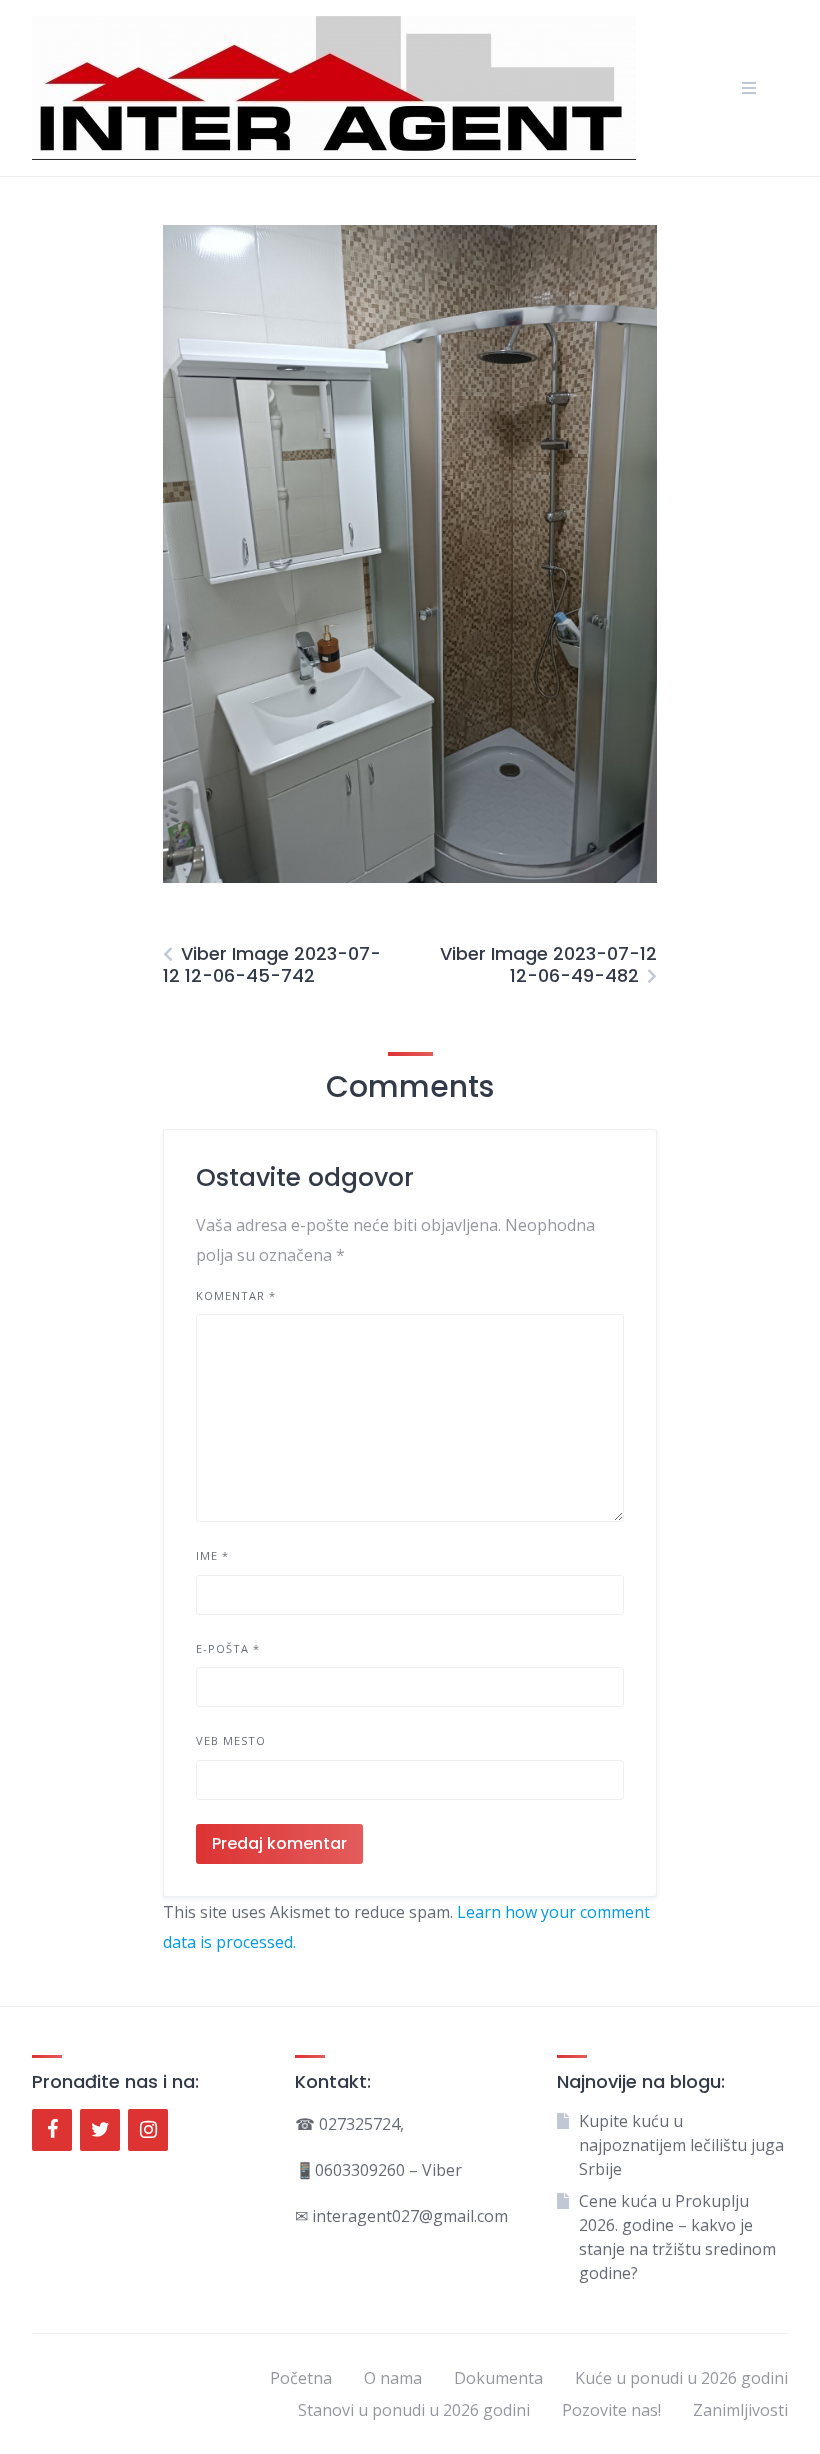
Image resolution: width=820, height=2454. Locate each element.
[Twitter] (100, 2130)
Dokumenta (498, 2378)
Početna (301, 2378)
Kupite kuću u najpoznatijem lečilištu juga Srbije (681, 2145)
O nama (393, 2378)
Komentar (236, 1295)
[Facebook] (52, 2130)
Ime (212, 1555)
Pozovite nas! (611, 2410)
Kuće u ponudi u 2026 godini (681, 2378)
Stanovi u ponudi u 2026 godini (414, 2410)
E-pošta (228, 1648)
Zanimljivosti (740, 2410)
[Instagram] (148, 2130)
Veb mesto (231, 1740)
